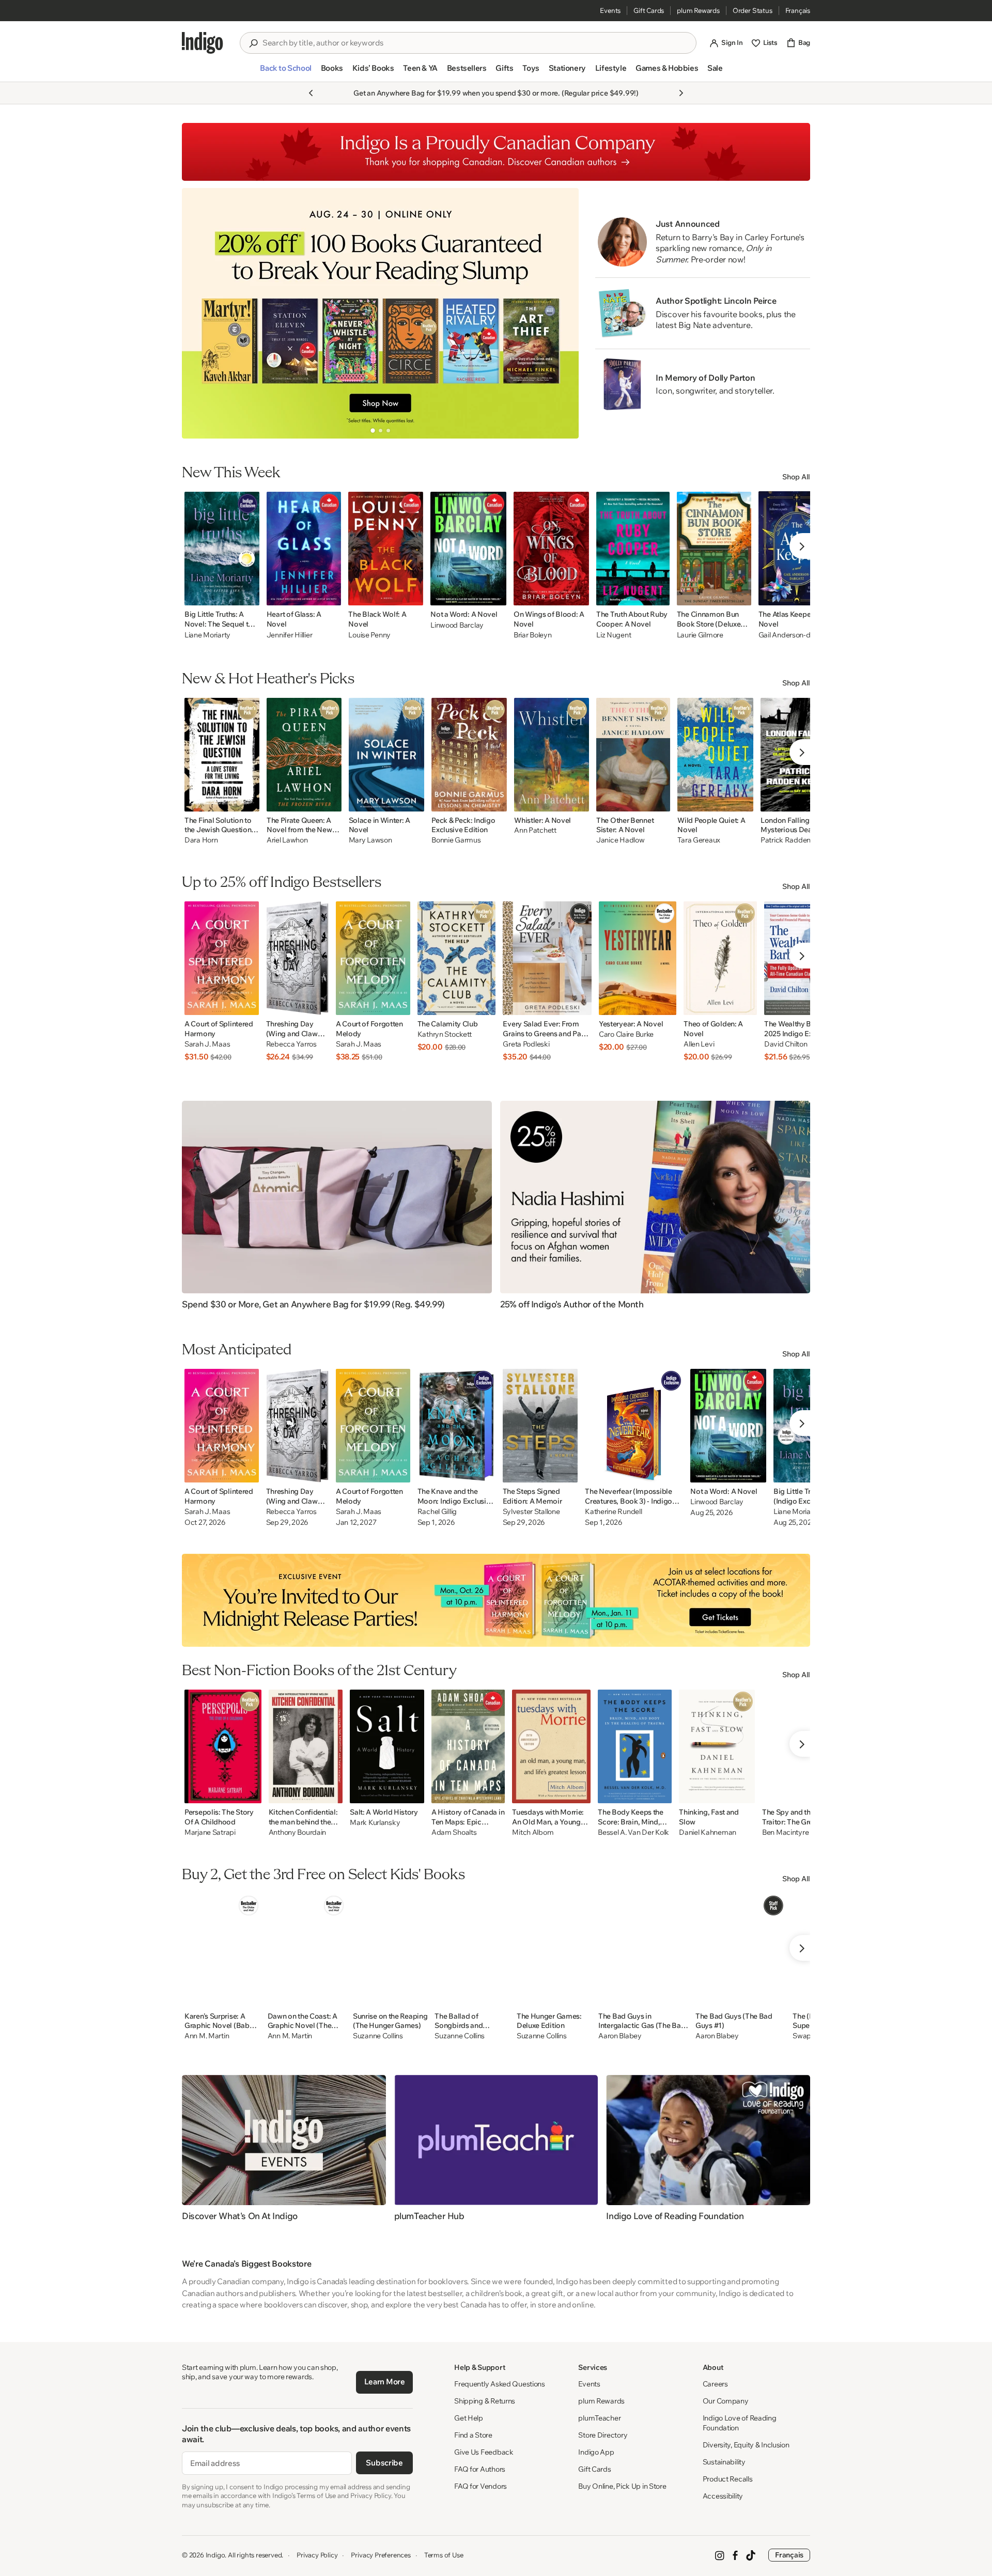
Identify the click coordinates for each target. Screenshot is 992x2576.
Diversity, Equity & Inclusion (746, 2445)
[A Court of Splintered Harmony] (222, 958)
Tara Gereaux (699, 840)
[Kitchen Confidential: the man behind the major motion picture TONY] (306, 1746)
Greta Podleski (526, 1044)
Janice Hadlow (620, 840)
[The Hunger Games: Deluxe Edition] (554, 1950)
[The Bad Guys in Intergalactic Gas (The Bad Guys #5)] (643, 1950)
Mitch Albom (533, 1832)
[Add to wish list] (249, 595)
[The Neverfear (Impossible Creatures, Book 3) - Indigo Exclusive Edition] (634, 1426)
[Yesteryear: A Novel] (638, 958)
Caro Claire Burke (626, 1034)
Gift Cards (649, 10)
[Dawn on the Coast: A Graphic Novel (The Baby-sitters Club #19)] (307, 1950)
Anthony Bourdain (298, 1832)
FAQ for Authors (480, 2469)
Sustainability (724, 2462)
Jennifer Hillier (290, 635)
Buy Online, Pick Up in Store (622, 2486)
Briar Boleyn (533, 635)
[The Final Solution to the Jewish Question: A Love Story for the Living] (222, 755)
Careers (715, 2384)
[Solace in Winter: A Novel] (387, 755)
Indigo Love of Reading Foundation (740, 2423)
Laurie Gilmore (700, 635)
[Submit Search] (253, 43)
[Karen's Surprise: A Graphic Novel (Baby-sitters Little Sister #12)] (222, 1950)
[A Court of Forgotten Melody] (373, 958)
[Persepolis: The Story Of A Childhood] (223, 1746)
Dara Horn (201, 840)
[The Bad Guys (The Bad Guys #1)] (740, 1950)
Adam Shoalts (454, 1832)
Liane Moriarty (207, 635)
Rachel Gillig (437, 1512)
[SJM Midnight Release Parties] (496, 1600)
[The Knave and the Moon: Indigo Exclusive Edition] (456, 1426)
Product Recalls (728, 2479)
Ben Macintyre (785, 1832)
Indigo (215, 2555)
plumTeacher (599, 2418)
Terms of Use (444, 2555)
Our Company (726, 2401)
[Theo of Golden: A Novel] (720, 958)
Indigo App (596, 2452)
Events (610, 10)
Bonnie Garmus (456, 840)
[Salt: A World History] (387, 1746)
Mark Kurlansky (375, 1823)
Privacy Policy (317, 2555)
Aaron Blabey (620, 2036)
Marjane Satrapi (210, 1832)
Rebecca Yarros (291, 1044)
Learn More (385, 2382)
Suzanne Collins (378, 2036)
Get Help (469, 2418)
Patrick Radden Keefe (796, 840)
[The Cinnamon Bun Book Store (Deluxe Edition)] (714, 549)
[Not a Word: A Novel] (468, 549)
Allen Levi (699, 1044)
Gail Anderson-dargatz (795, 635)
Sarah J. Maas (207, 1044)
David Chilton (786, 1044)
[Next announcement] (681, 93)
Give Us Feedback (484, 2452)
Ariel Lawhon (287, 840)
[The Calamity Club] (457, 958)
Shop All (796, 477)
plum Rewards (698, 10)
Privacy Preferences (381, 2555)
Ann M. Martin (207, 2036)
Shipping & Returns (485, 2401)
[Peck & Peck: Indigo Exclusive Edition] (469, 755)
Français (798, 10)
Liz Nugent (614, 635)
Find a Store (473, 2435)
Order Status (753, 10)
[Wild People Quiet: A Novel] (715, 755)
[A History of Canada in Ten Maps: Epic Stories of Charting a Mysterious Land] (468, 1746)
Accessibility (723, 2496)
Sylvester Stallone (531, 1512)
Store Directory (603, 2435)
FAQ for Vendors (481, 2486)
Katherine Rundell (613, 1512)
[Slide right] (562, 313)
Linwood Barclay (457, 625)
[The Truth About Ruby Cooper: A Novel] (633, 549)
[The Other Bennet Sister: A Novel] (633, 755)
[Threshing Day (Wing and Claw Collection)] (297, 958)
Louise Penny (369, 635)
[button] (285, 72)
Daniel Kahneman (708, 1832)
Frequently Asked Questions (500, 2384)
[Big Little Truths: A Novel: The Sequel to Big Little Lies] (222, 549)
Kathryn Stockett (445, 1034)
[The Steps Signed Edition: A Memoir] (540, 1426)
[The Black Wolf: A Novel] (386, 549)
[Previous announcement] (311, 93)
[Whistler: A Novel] (552, 755)
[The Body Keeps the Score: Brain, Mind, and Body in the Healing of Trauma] (635, 1746)
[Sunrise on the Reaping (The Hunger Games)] (390, 1950)
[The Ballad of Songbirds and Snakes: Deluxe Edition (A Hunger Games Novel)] (472, 1950)
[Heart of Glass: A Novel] (304, 549)
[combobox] (475, 43)
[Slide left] (198, 313)
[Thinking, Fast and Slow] (717, 1746)
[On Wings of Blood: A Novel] (551, 549)
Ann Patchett (535, 830)
